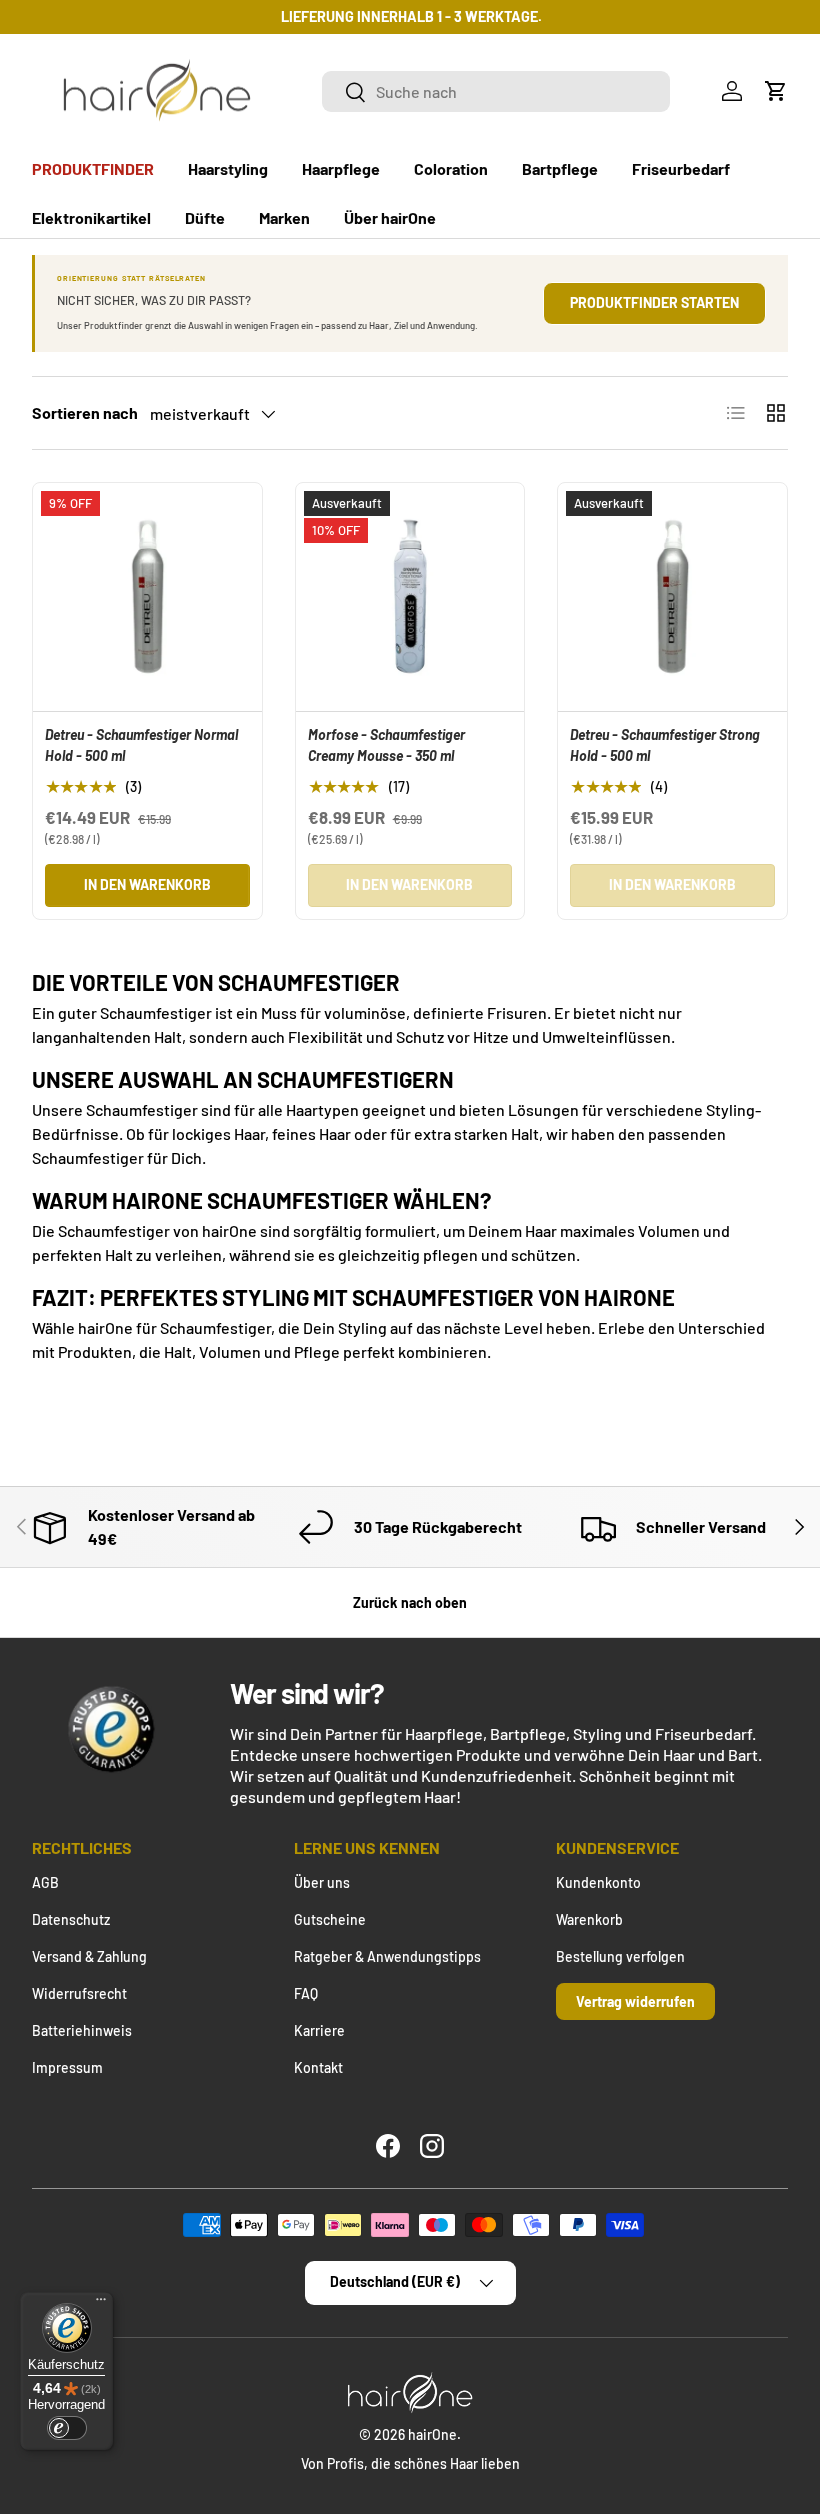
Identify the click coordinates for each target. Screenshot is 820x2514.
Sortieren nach (85, 412)
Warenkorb (589, 1919)
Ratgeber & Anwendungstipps (387, 1956)
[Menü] (101, 2304)
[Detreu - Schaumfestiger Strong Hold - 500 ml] (672, 597)
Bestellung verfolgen (620, 1956)
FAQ (306, 1993)
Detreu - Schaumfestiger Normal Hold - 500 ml (141, 744)
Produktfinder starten (654, 302)
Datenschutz (71, 1919)
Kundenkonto (598, 1882)
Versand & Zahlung (89, 1956)
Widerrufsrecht (79, 1993)
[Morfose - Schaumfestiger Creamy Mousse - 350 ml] (410, 597)
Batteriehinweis (82, 2030)
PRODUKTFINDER (93, 168)
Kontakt (318, 2067)
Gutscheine (330, 1919)
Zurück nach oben (410, 1602)
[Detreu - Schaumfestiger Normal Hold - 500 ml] (147, 597)
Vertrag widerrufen (635, 2001)
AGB (45, 1882)
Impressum (67, 2067)
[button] (776, 91)
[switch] (67, 2428)
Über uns (322, 1882)
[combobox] (496, 91)
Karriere (319, 2030)
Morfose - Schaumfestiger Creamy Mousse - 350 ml (386, 744)
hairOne (432, 2434)
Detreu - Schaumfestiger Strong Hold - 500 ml (665, 744)
